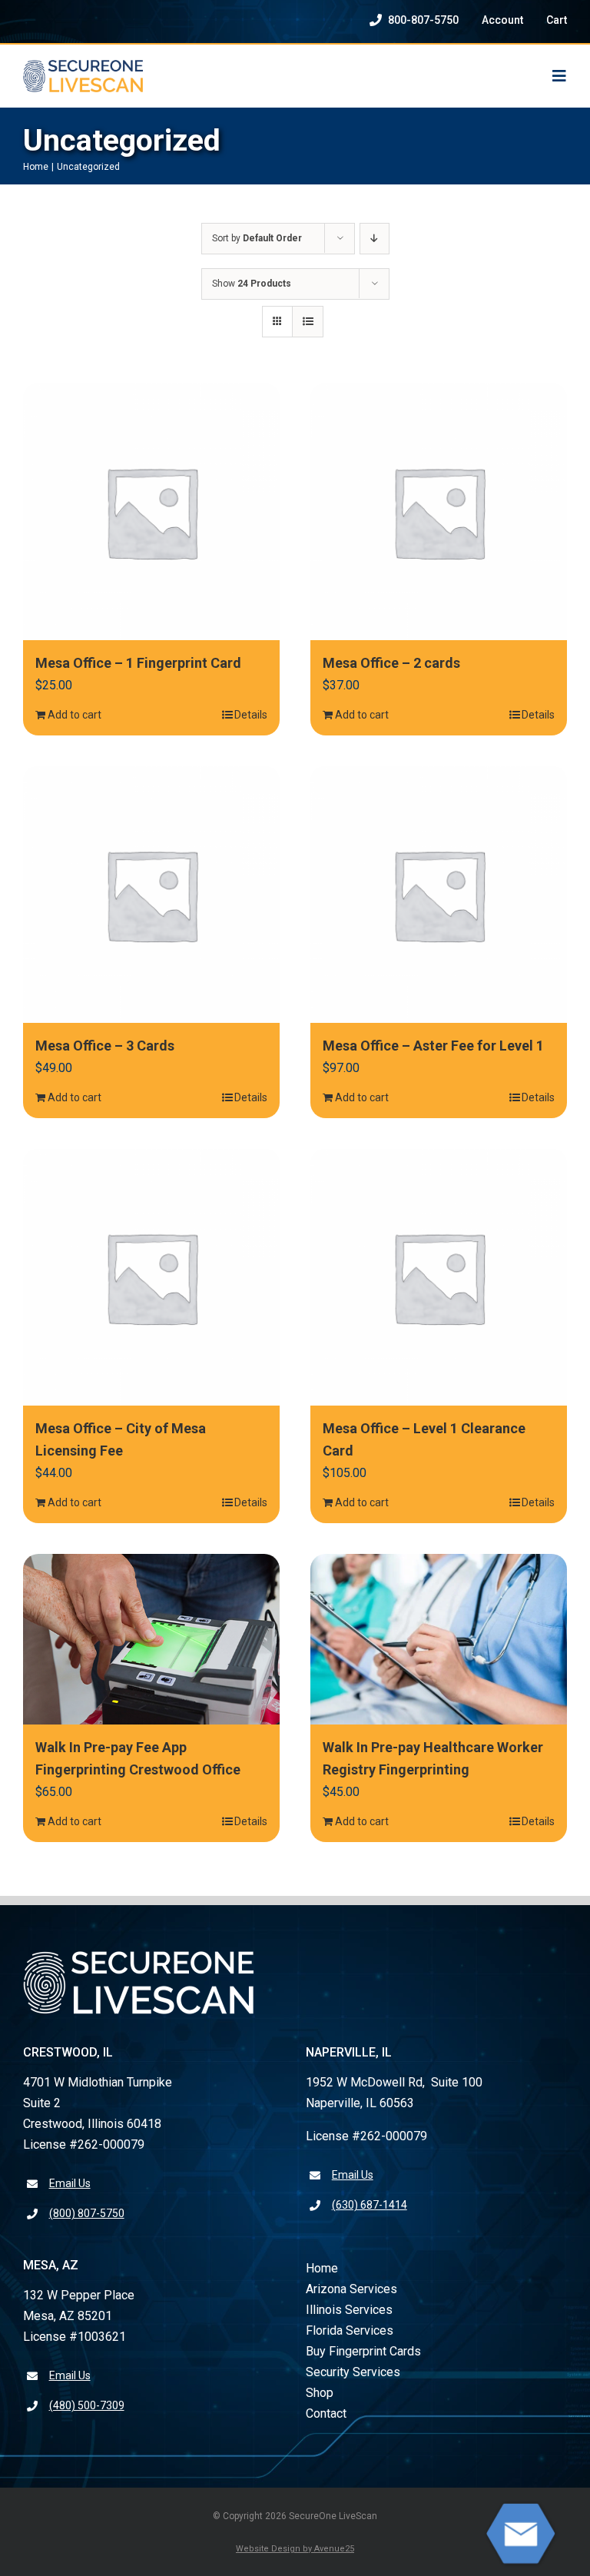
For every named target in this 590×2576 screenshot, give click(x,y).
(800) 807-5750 (87, 2213)
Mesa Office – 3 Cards (105, 1046)
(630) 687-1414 (370, 2205)
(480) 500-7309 (87, 2405)
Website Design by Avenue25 (295, 2549)
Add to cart (75, 715)
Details (251, 715)
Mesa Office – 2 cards (391, 663)
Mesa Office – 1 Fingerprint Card (138, 663)
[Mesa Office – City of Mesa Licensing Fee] (151, 1277)
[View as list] (308, 322)
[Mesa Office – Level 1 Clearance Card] (439, 1277)
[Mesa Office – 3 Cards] (151, 895)
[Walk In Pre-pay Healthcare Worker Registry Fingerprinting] (439, 1640)
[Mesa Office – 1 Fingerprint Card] (151, 512)
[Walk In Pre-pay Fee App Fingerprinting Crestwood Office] (151, 1639)
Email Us (70, 2183)
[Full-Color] (83, 66)
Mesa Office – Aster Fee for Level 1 (433, 1046)
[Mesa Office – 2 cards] (439, 512)
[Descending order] (375, 239)
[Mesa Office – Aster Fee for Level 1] (439, 895)
